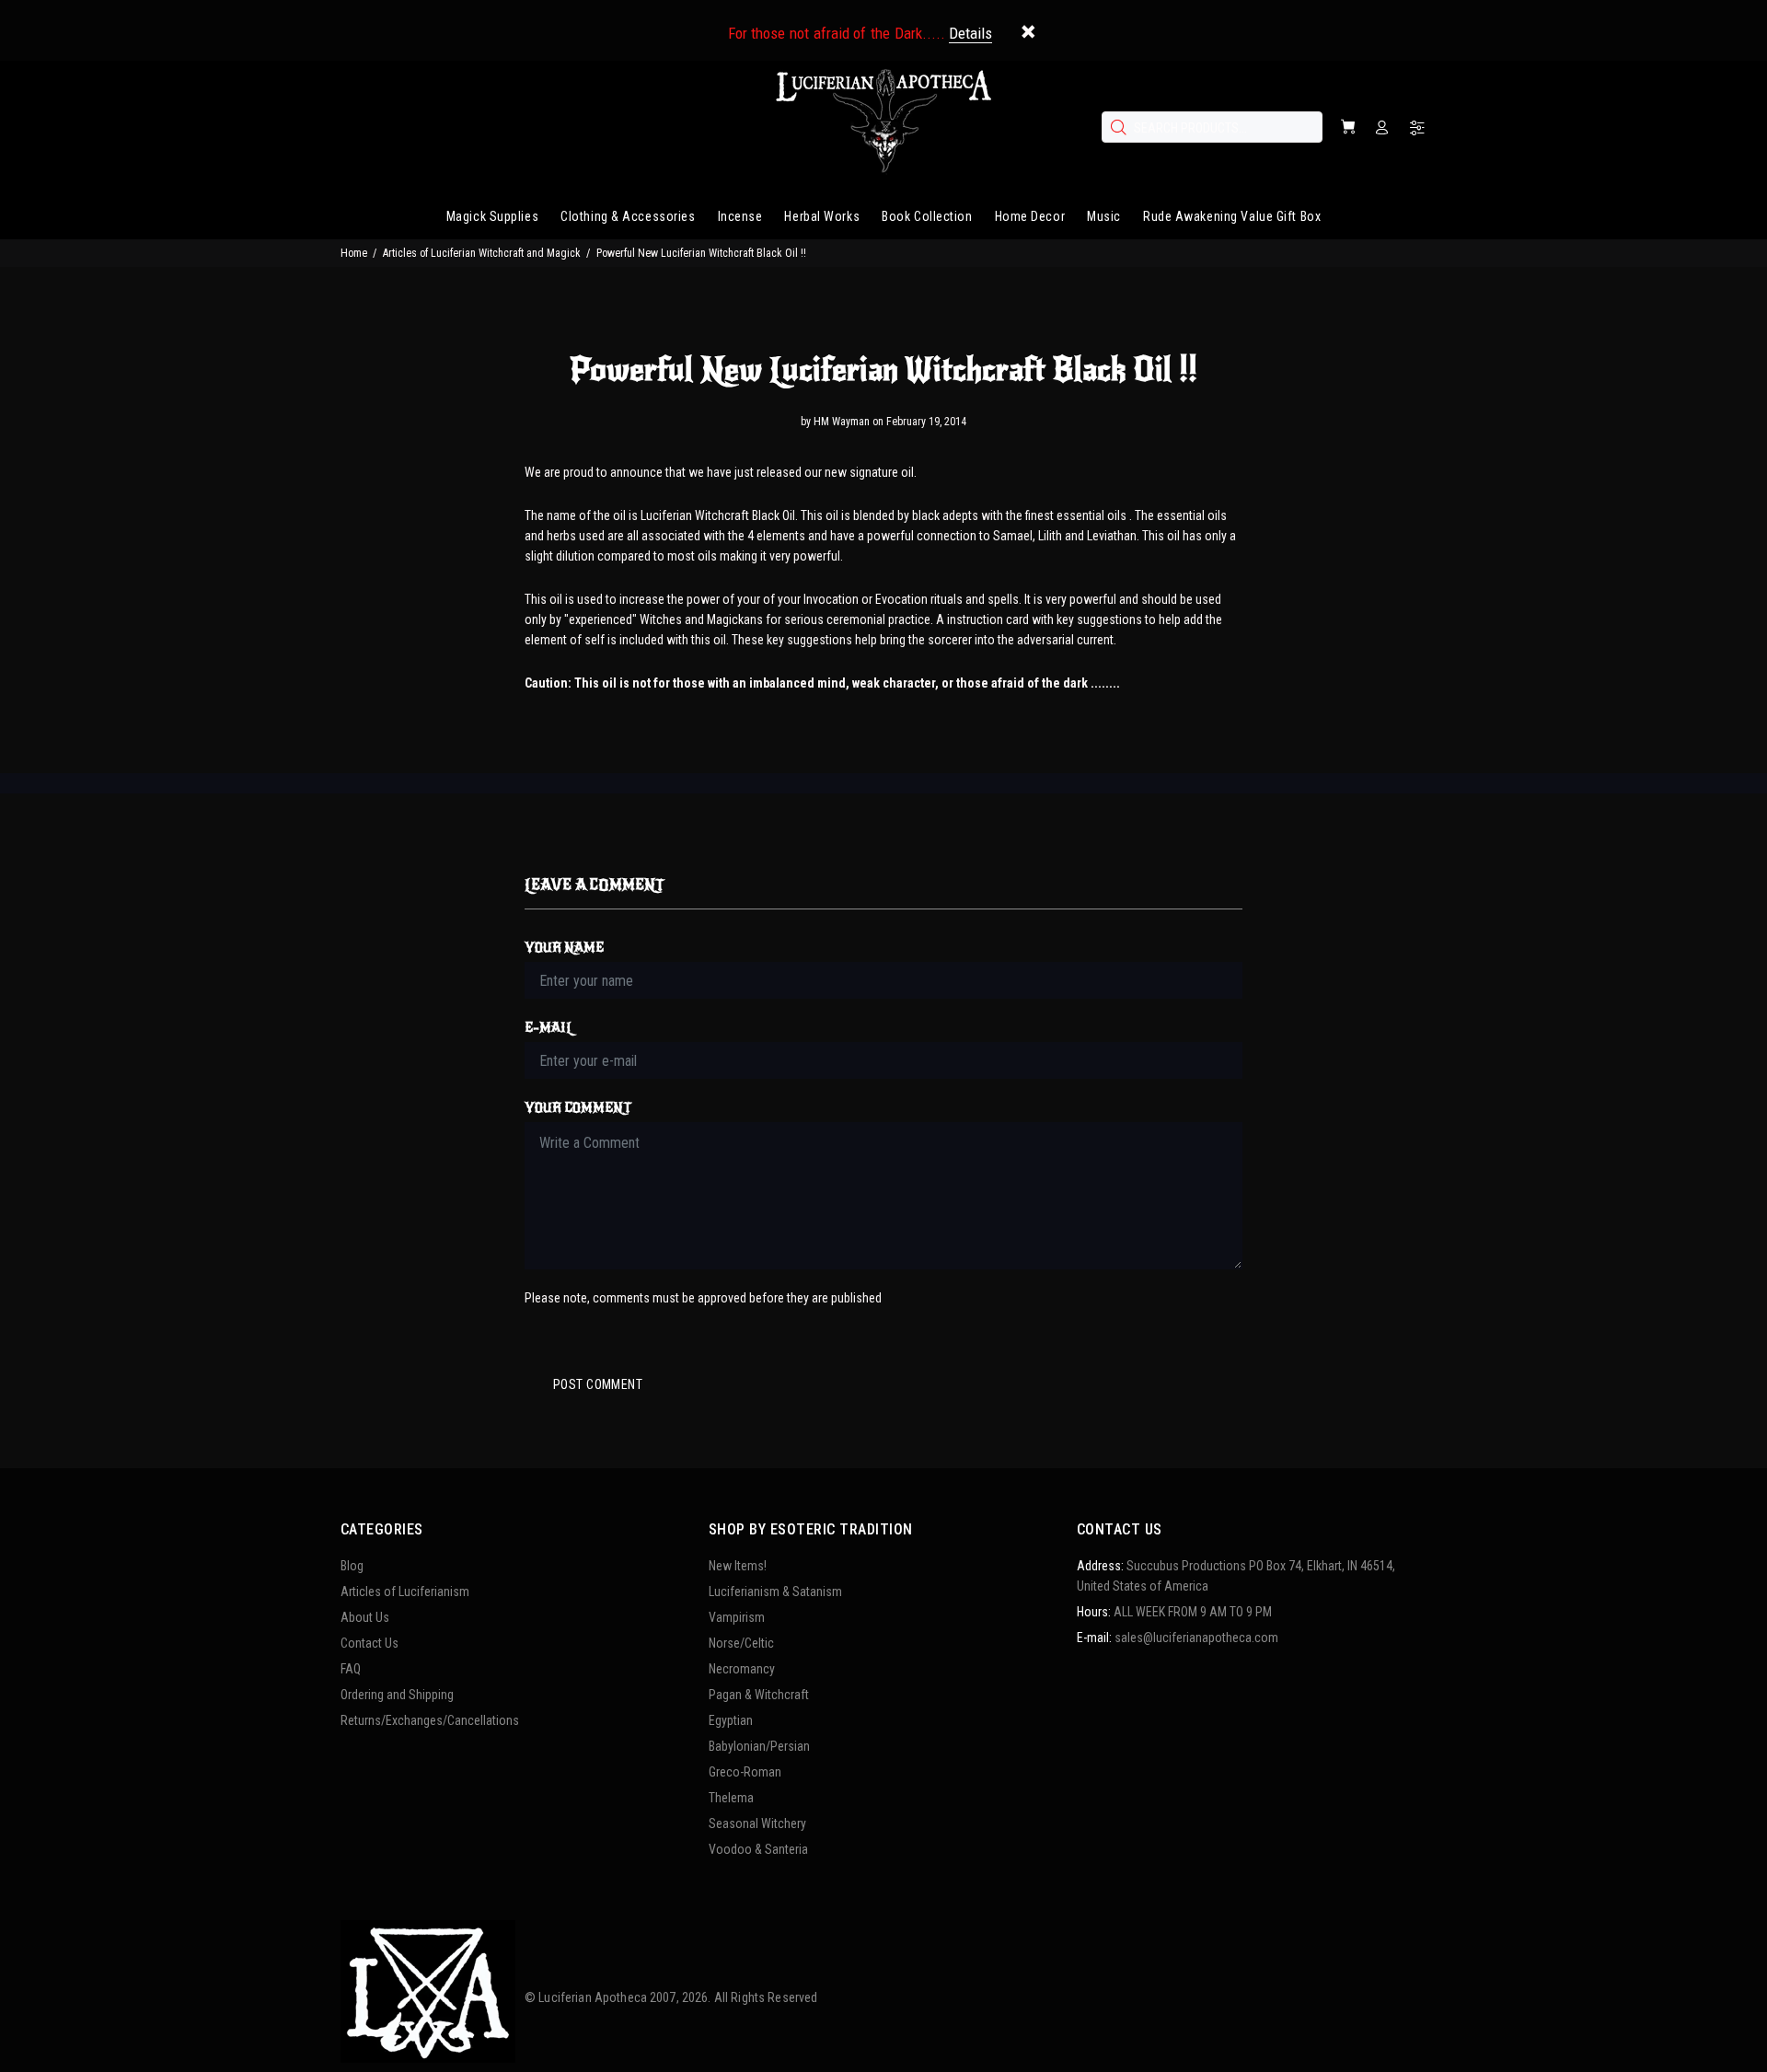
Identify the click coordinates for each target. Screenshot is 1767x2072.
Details (970, 33)
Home (354, 253)
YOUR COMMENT (578, 1108)
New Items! (738, 1566)
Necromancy (742, 1669)
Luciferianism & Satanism (775, 1592)
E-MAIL (549, 1028)
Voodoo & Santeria (758, 1849)
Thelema (731, 1798)
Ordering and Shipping (397, 1695)
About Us (365, 1617)
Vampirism (737, 1617)
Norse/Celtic (741, 1643)
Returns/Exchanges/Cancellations (430, 1720)
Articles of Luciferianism (405, 1592)
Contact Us (370, 1643)
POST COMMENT (598, 1384)
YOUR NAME (564, 948)
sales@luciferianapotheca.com (1196, 1638)
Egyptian (731, 1720)
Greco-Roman (745, 1772)
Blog (352, 1566)
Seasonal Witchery (757, 1823)
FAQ (351, 1669)
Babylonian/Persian (759, 1746)
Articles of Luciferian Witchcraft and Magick (482, 253)
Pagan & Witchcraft (759, 1695)
